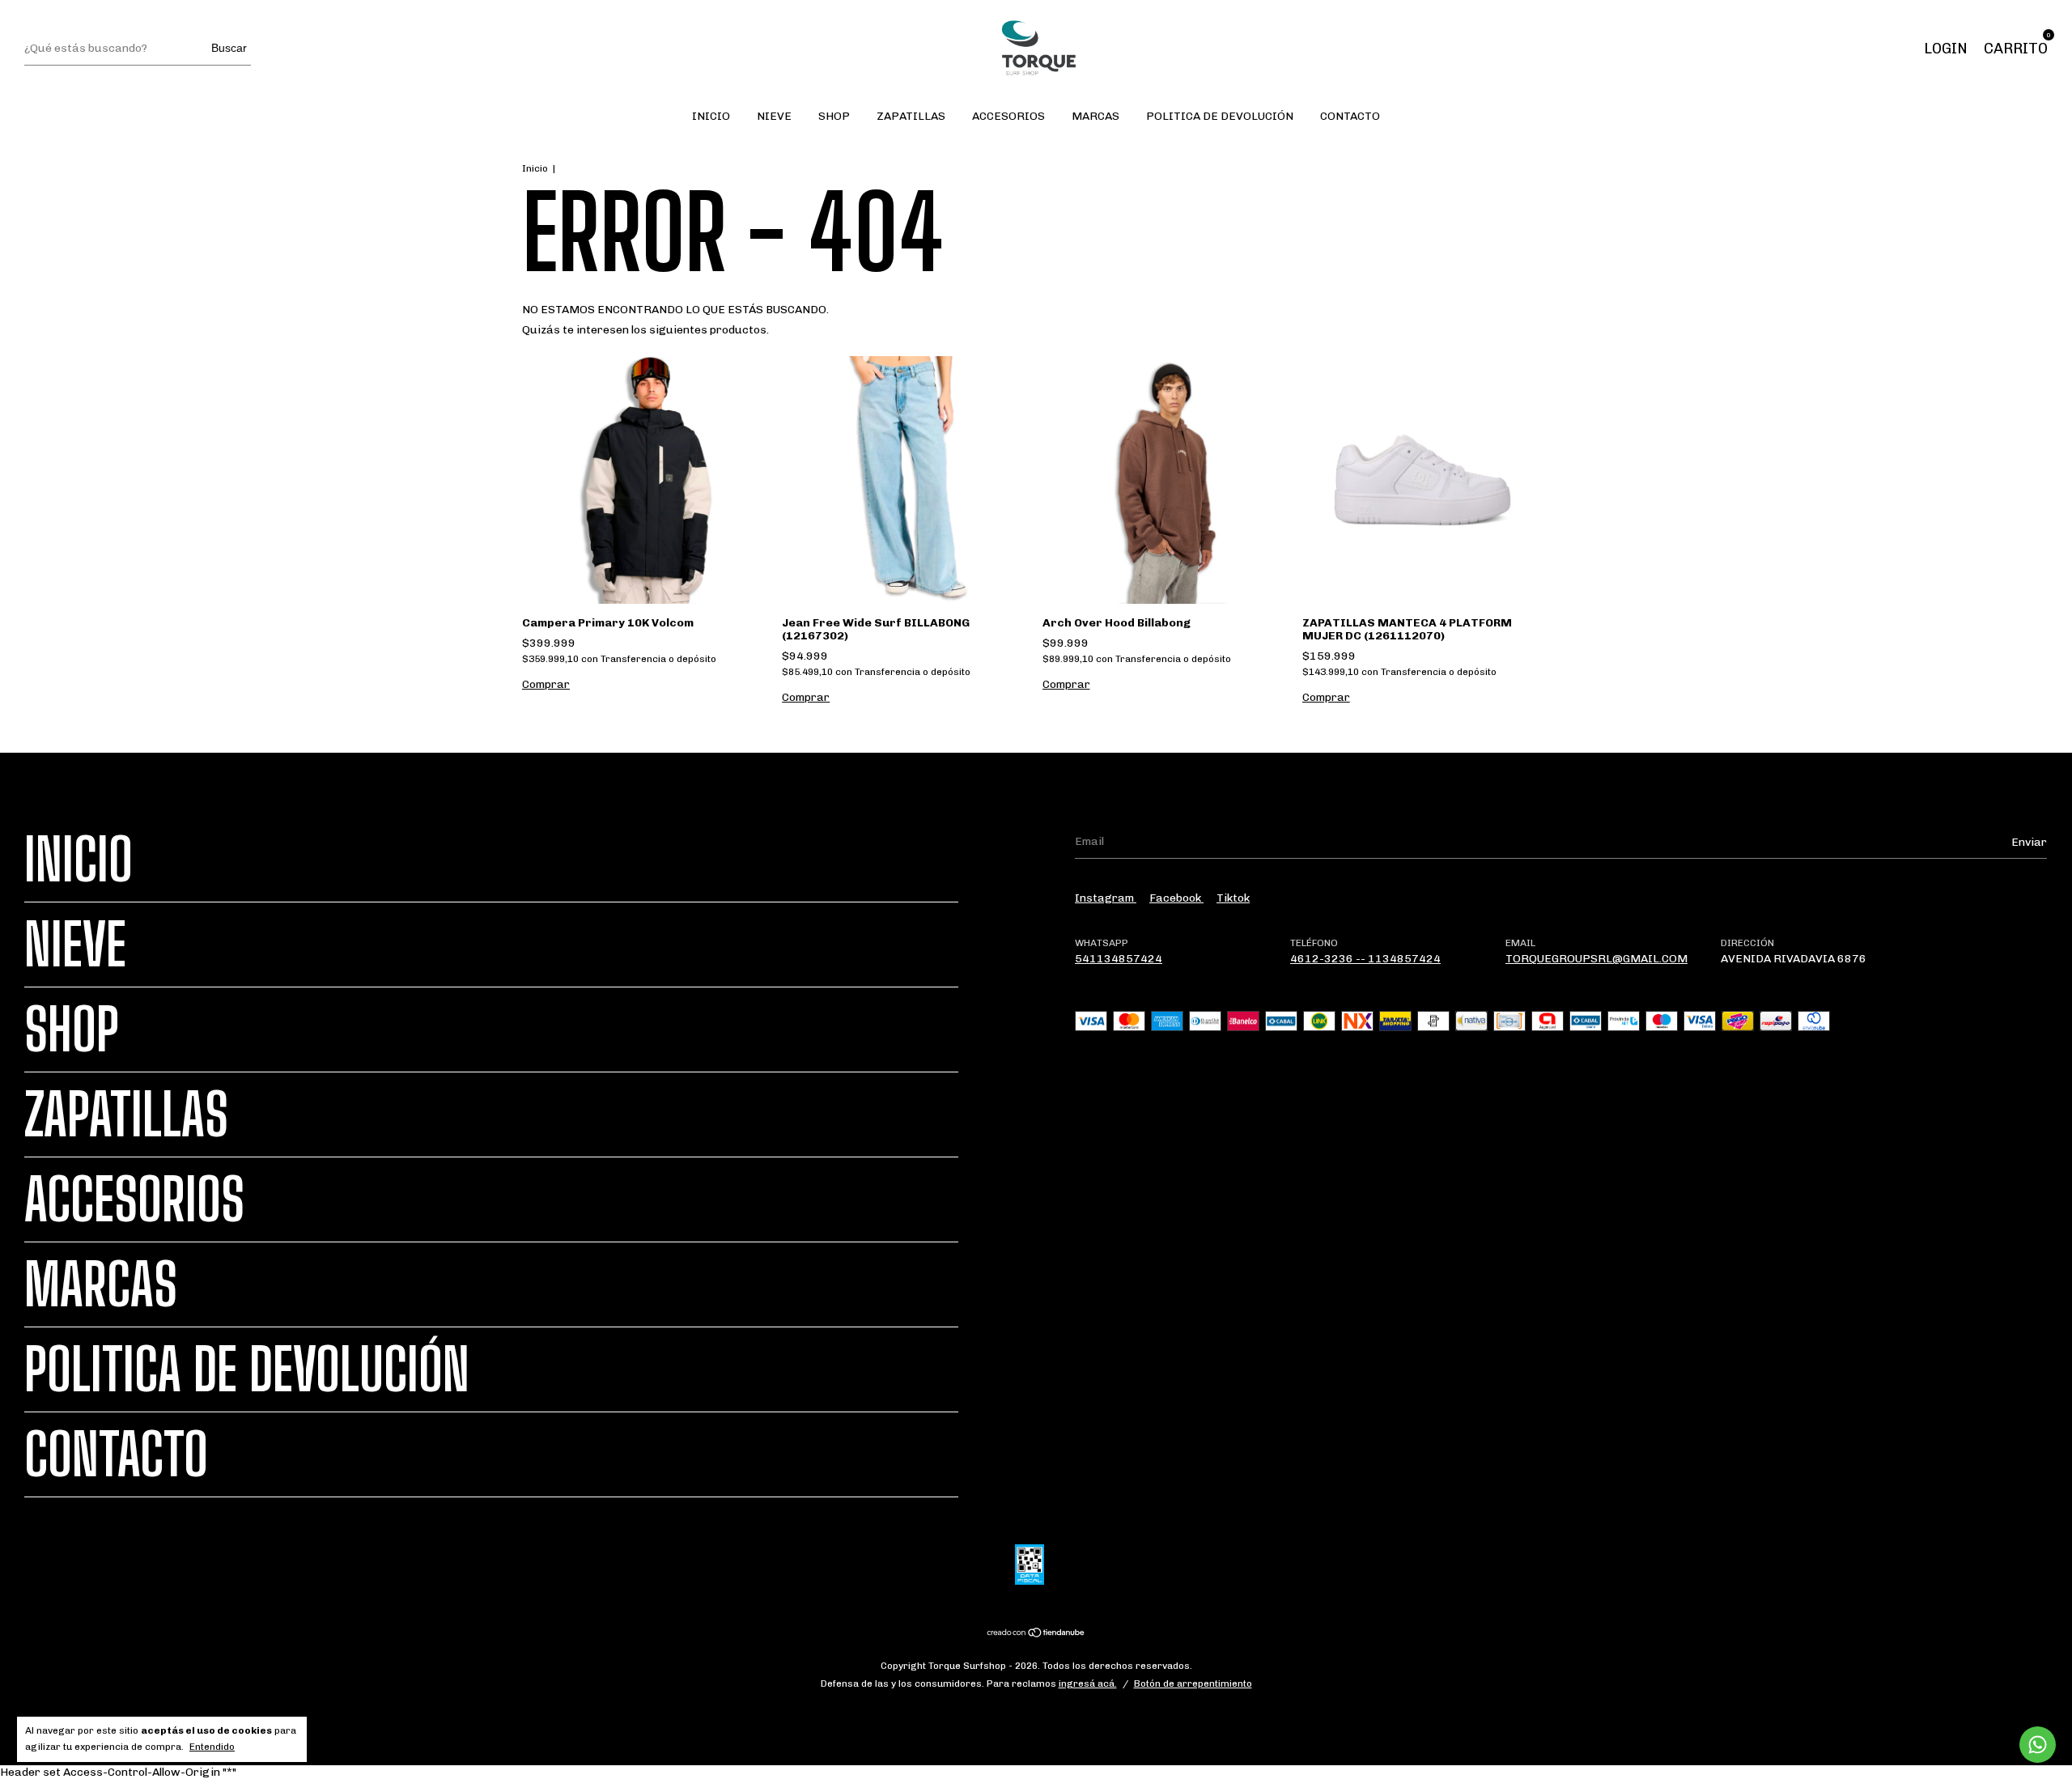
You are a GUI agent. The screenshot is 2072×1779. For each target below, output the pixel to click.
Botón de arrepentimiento (1193, 1683)
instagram (1106, 898)
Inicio (535, 168)
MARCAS (1095, 116)
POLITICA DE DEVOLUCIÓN (1220, 116)
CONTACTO (1350, 116)
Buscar (229, 48)
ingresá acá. (1088, 1683)
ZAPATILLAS (911, 116)
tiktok (1233, 898)
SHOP (834, 116)
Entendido (212, 1747)
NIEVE (774, 116)
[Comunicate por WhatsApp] (2038, 1745)
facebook (1176, 898)
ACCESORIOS (1008, 116)
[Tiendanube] (1036, 1635)
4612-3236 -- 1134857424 (1365, 959)
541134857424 (1119, 959)
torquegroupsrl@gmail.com (1596, 959)
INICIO (711, 116)
